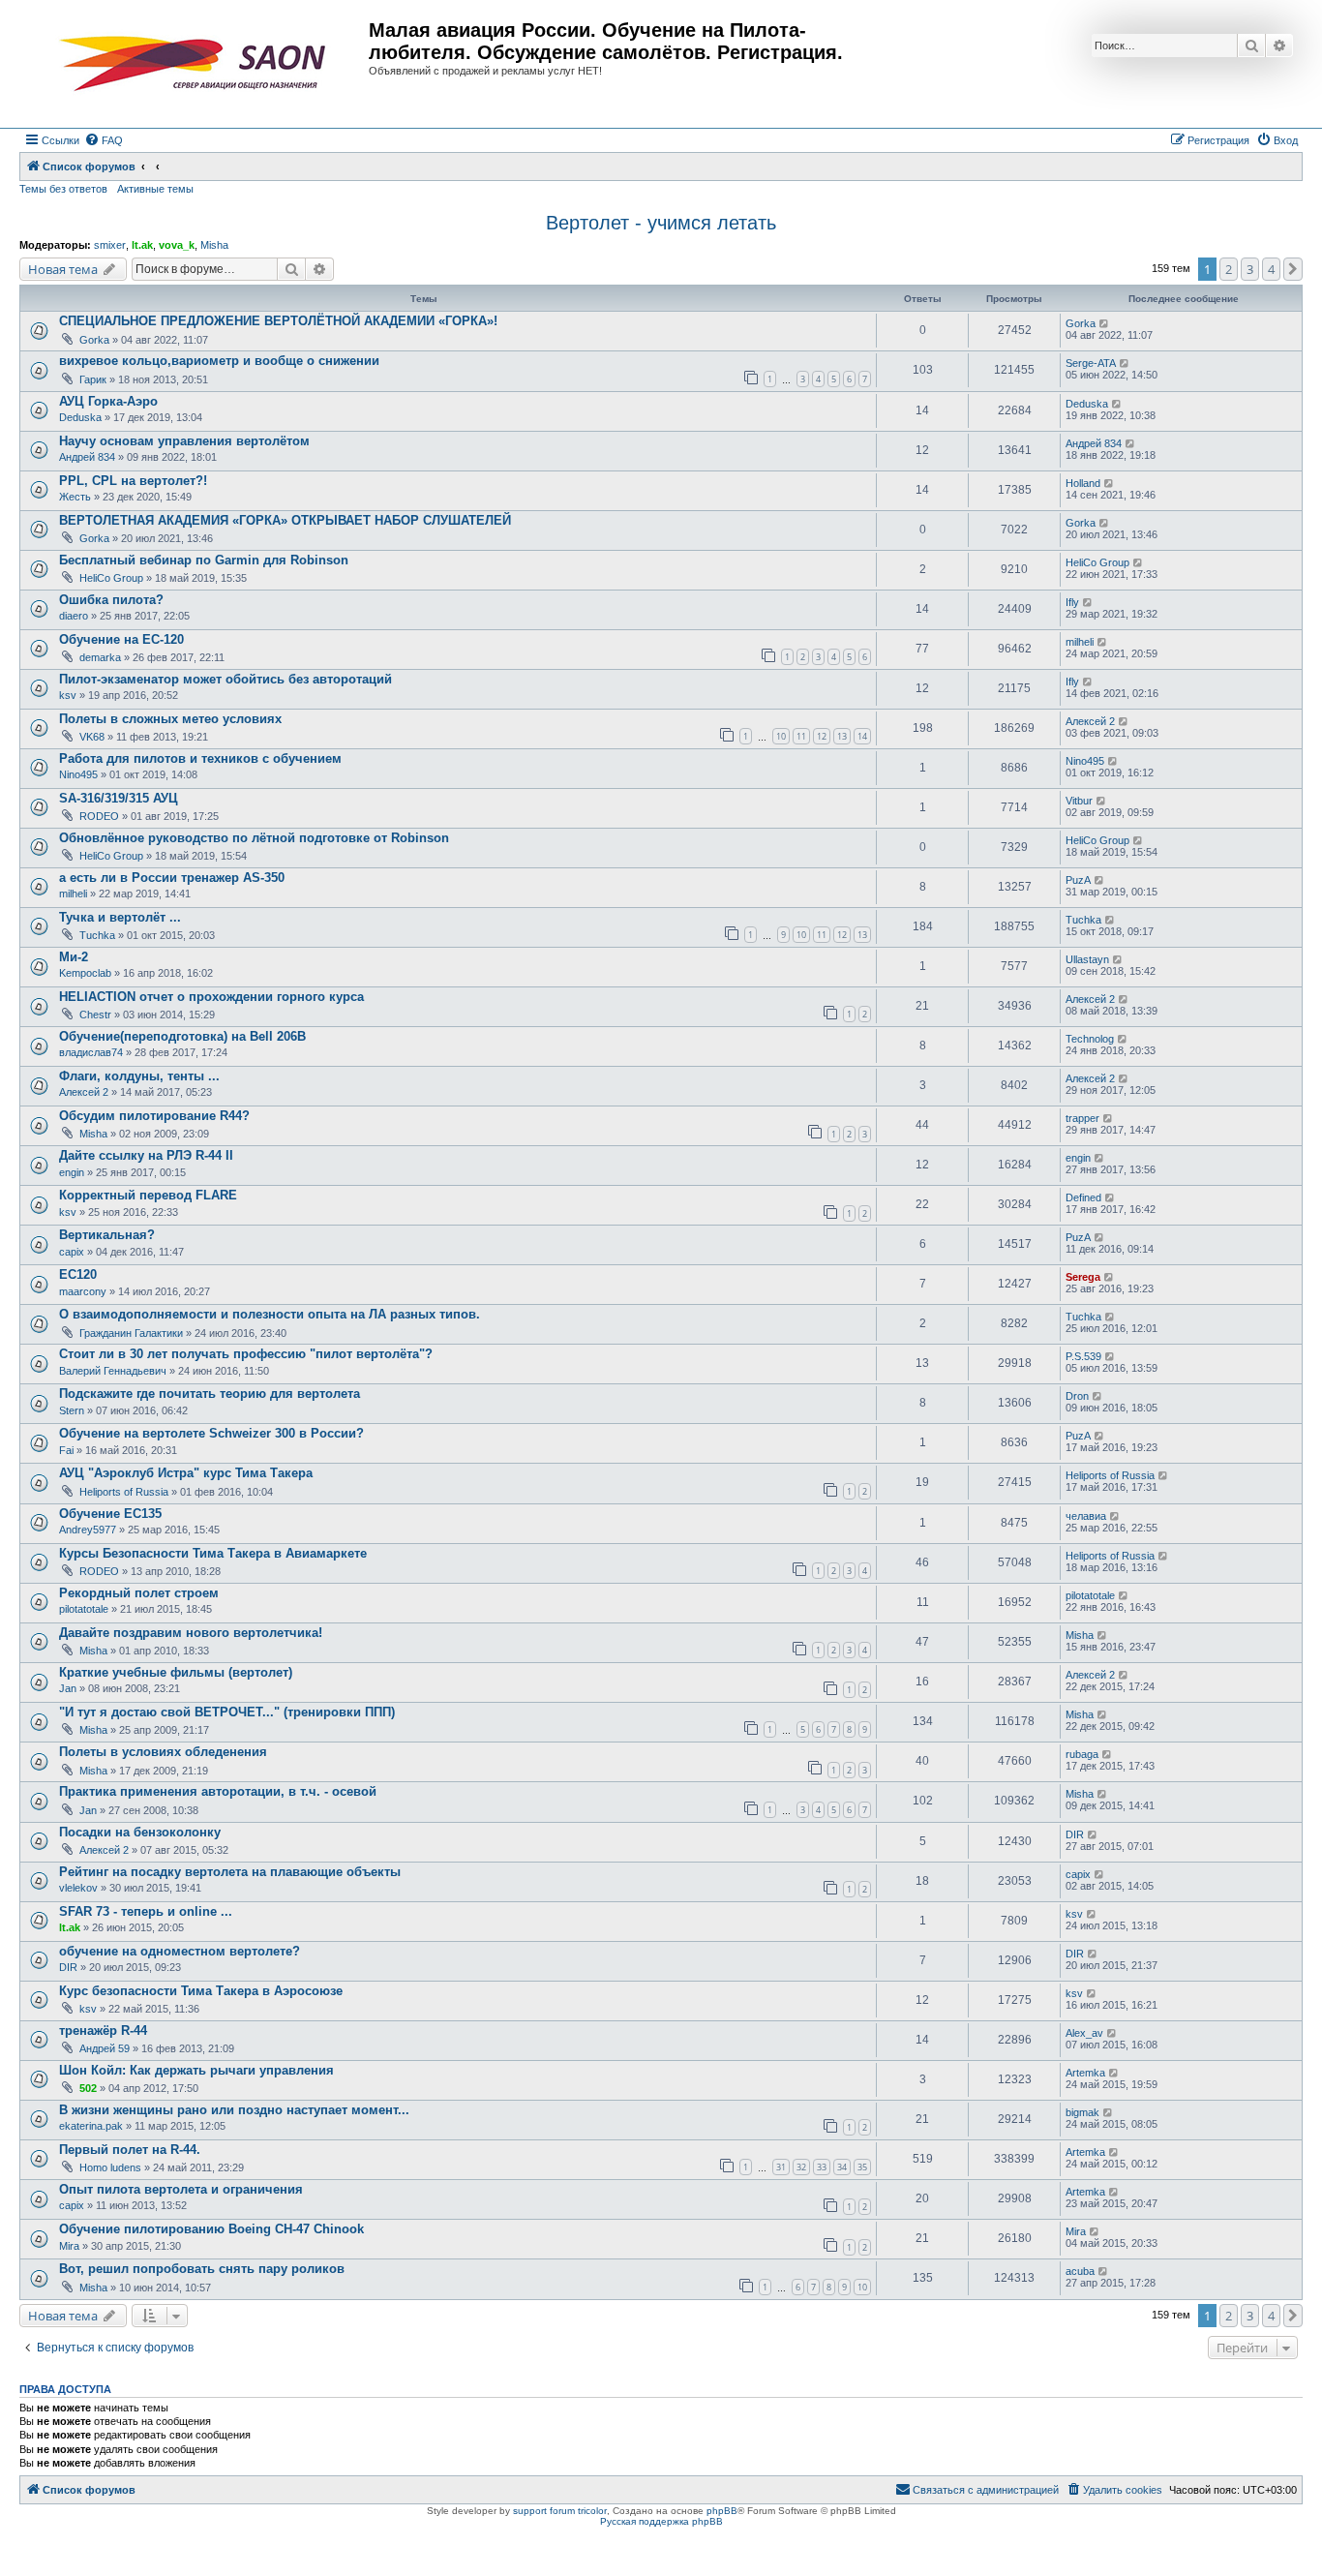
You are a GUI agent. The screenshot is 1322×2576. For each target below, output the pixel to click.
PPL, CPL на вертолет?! (133, 481)
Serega (1083, 1277)
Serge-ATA (1091, 363)
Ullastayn (1087, 959)
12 (822, 736)
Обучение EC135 (110, 1514)
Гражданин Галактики (131, 1333)
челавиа (1086, 1516)
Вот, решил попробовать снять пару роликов (202, 2269)
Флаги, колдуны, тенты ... (139, 1076)
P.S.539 (1083, 1356)
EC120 (78, 1274)
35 (862, 2167)
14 (862, 736)
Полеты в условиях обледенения (163, 1752)
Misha (214, 245)
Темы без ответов (63, 189)
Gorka (94, 340)
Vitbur (1079, 801)
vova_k (177, 245)
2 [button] (1229, 269)
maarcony (83, 1291)
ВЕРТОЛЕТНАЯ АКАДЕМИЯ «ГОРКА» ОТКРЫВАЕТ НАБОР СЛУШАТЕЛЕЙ (285, 520)
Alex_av (1084, 2033)
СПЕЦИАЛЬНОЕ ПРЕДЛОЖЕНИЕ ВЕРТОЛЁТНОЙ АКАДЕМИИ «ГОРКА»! (278, 321)
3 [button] (1250, 269)
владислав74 (91, 1052)
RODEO (99, 816)
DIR (1075, 1834)
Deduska (80, 417)
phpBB (722, 2511)
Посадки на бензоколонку (140, 1832)
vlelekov (78, 1888)
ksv (68, 695)
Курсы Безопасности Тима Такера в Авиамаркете (213, 1553)
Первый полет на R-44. (130, 2150)
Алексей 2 (1090, 721)
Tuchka (97, 935)
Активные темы (155, 189)
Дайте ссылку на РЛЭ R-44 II (146, 1155)
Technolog (1090, 1039)
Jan (68, 1688)
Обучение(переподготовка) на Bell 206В (182, 1036)
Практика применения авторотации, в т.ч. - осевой (218, 1791)
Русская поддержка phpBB (661, 2521)
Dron (1077, 1396)
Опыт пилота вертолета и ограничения (181, 2189)
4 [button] (1271, 269)
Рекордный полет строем (139, 1593)
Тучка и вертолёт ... (120, 917)
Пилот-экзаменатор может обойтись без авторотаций (225, 679)
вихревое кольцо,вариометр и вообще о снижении (219, 361)
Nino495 (78, 774)
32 (801, 2167)
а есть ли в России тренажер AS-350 (172, 878)
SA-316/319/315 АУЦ (119, 798)
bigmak (1082, 2112)
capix (72, 1252)
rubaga (1082, 1754)
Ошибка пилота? (111, 600)
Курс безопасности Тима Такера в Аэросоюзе (201, 1991)
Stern (72, 1410)
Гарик (93, 379)
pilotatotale (84, 1609)
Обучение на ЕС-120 (121, 639)
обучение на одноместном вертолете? (180, 1951)
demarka (100, 657)
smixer (110, 245)
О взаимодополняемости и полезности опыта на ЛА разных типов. (270, 1314)
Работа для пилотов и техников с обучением (200, 758)
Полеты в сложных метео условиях (170, 719)
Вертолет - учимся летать (661, 223)
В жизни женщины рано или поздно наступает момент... (234, 2110)
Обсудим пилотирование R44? (154, 1116)
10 (781, 736)
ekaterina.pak (91, 2126)
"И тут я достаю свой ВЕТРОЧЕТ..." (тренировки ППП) (227, 1712)
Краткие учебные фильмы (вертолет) (176, 1672)
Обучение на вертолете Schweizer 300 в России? (211, 1433)
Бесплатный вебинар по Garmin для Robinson (204, 560)
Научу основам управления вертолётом (184, 441)
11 (801, 736)
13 (842, 736)
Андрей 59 (105, 2048)
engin (72, 1172)
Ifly (1072, 602)
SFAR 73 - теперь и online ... (146, 1911)
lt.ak (142, 245)
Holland (1083, 483)
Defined (1083, 1197)
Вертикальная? (107, 1235)
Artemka (1085, 2073)
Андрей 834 (87, 457)
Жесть (75, 497)
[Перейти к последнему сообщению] (1105, 323)
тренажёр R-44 (103, 2030)
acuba (1080, 2271)
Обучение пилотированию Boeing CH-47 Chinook (211, 2229)
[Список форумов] (196, 64)
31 (781, 2167)
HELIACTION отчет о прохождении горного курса (211, 997)
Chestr (95, 1015)
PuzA (1078, 880)
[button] (1293, 269)
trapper (1082, 1118)
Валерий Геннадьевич (113, 1371)
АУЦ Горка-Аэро (108, 401)
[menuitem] (104, 140)
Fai (66, 1450)
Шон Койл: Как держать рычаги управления (196, 2070)
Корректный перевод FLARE (148, 1195)
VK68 (92, 737)
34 (842, 2167)
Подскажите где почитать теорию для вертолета (210, 1394)
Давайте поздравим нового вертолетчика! (191, 1633)
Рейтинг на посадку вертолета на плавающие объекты (230, 1872)
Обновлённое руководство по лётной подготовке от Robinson (254, 838)
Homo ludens (110, 2167)
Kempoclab (85, 973)
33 (822, 2167)
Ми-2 (74, 957)
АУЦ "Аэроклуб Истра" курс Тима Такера (186, 1473)
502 (88, 2088)
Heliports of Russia (124, 1492)
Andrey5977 (88, 1530)
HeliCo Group (111, 578)
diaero (74, 616)
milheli (1080, 642)
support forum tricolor (560, 2511)
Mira (69, 2246)
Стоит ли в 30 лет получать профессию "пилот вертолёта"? (246, 1354)
